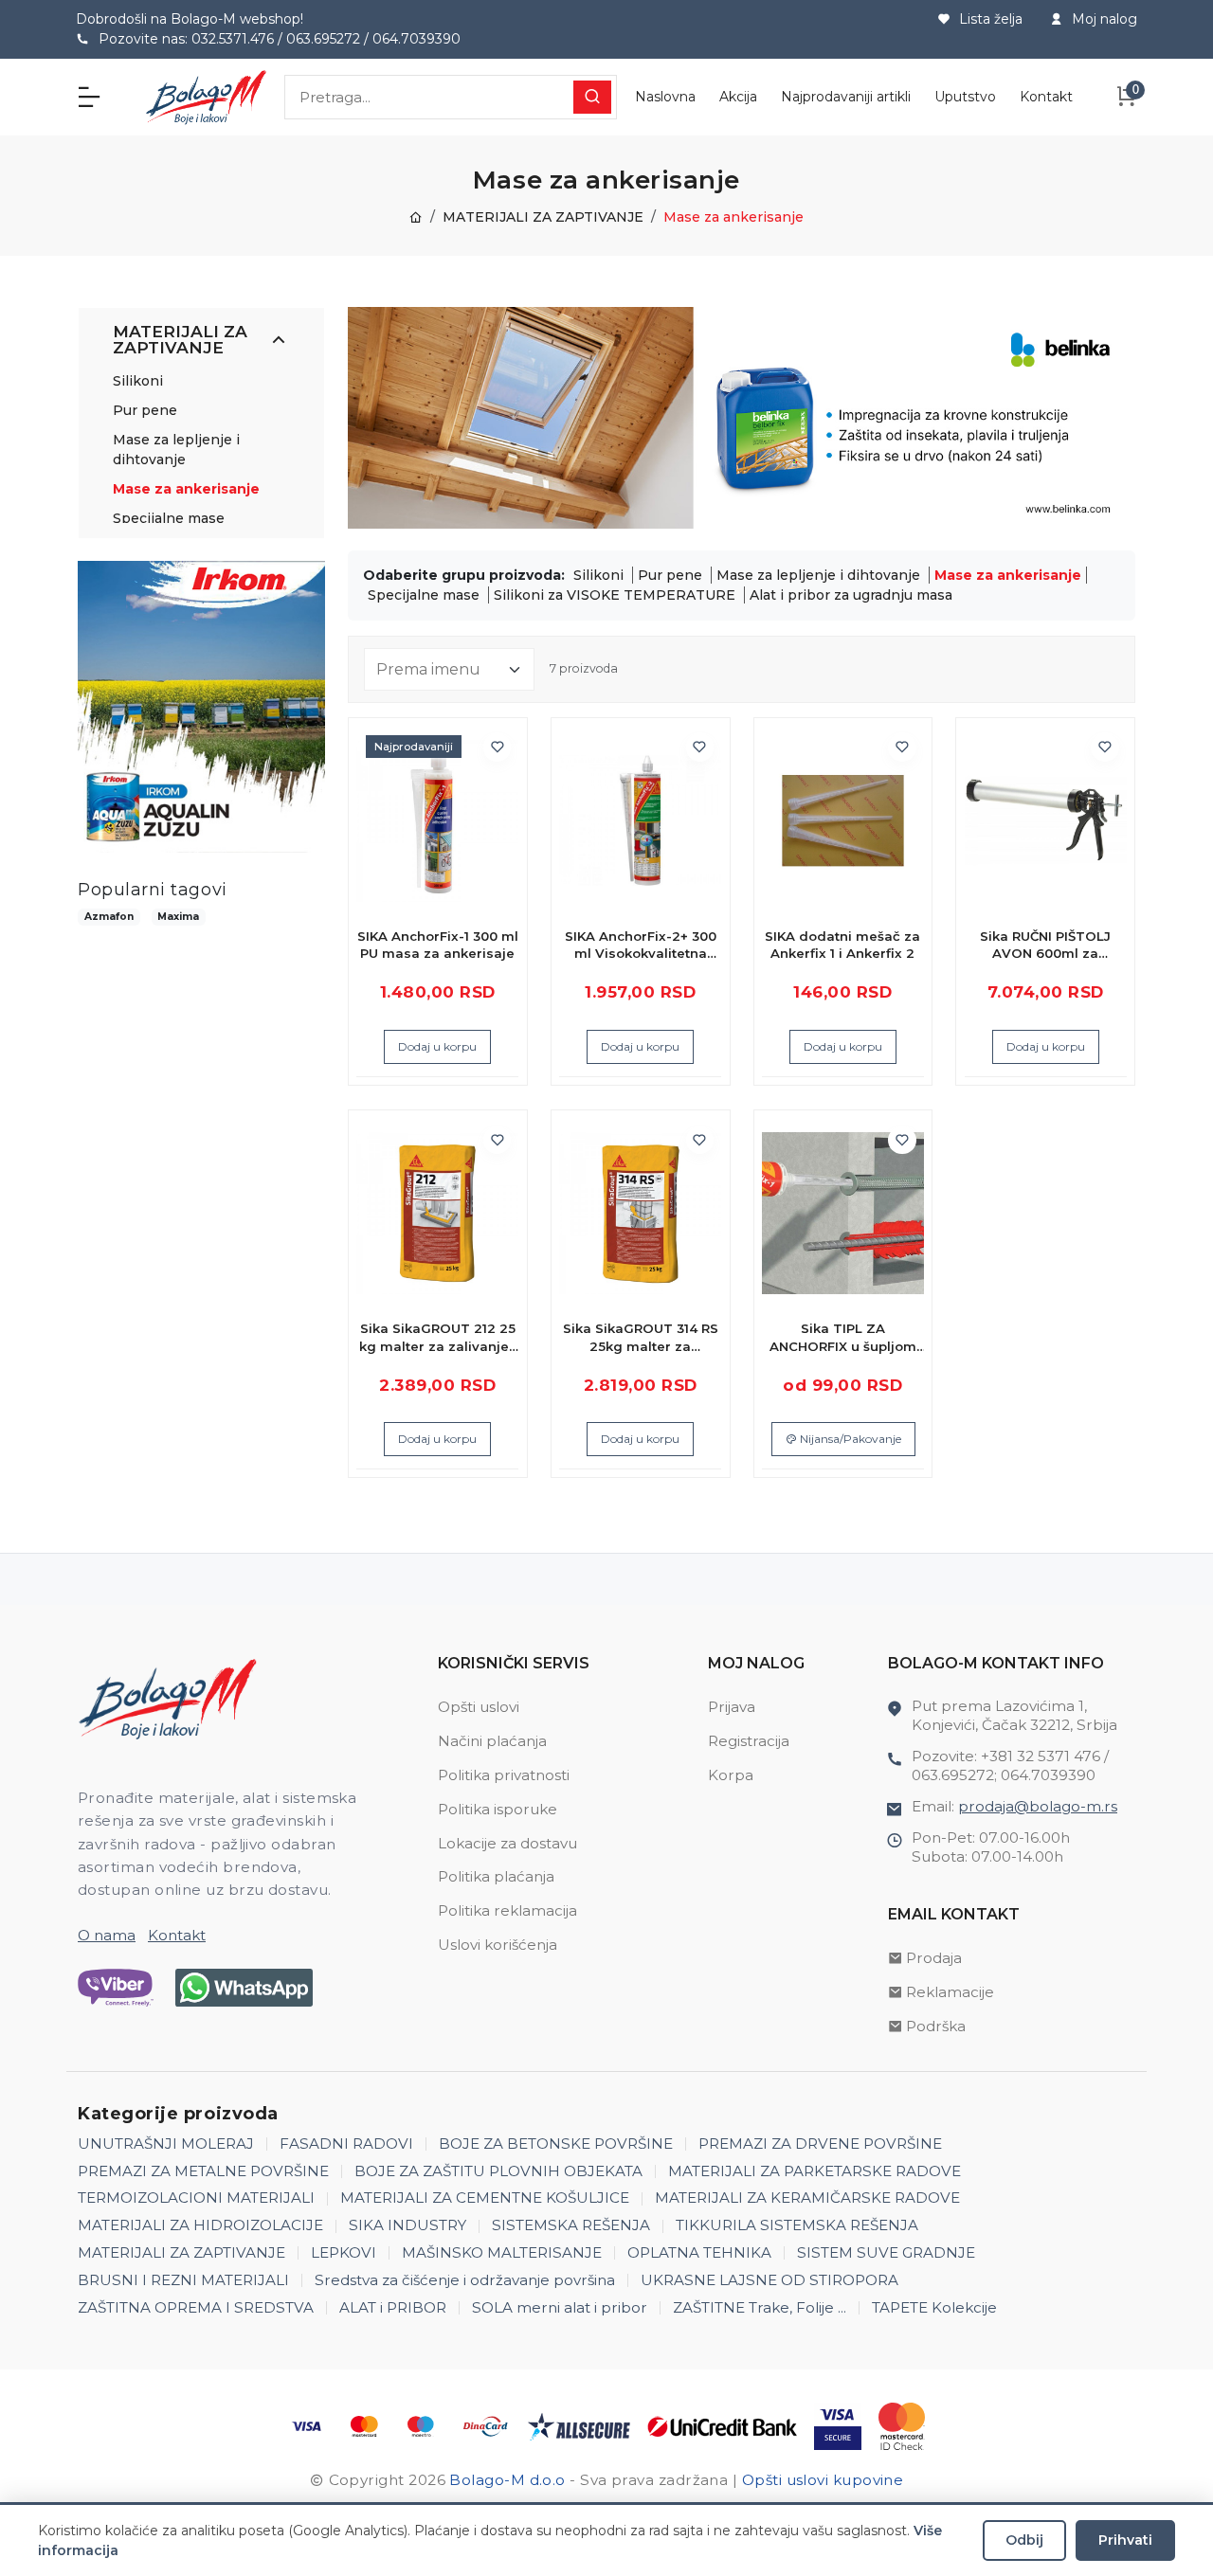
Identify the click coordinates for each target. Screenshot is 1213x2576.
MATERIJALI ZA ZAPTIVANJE (543, 217)
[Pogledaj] (498, 820)
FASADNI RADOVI (346, 2144)
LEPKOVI (344, 2252)
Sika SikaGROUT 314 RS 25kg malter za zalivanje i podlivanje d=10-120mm (641, 1338)
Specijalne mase (169, 518)
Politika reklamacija (507, 1910)
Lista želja (989, 19)
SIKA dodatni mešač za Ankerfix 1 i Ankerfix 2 (842, 945)
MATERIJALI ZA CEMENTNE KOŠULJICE (485, 2198)
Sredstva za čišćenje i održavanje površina (465, 2280)
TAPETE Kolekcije (934, 2307)
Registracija (749, 1741)
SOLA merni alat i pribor (560, 2307)
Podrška (936, 2026)
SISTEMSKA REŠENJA (571, 2225)
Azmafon (109, 917)
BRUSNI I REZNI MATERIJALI (183, 2280)
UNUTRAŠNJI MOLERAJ (166, 2144)
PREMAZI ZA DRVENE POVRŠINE (820, 2144)
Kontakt (1046, 97)
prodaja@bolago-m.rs (1038, 1806)
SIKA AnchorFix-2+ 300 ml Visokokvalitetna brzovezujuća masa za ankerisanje (640, 946)
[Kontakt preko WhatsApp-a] (244, 1988)
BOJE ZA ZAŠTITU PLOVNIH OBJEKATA (498, 2171)
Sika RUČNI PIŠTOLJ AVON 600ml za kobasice (1045, 946)
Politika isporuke (498, 1809)
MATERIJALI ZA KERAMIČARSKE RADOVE (807, 2198)
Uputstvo (965, 97)
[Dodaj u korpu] (498, 784)
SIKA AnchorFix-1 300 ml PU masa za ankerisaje (438, 945)
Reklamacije (950, 1992)
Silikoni (138, 381)
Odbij (1024, 2540)
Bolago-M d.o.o (507, 2480)
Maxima (178, 917)
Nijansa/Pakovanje (849, 1439)
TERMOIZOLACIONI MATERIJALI (196, 2198)
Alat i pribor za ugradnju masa (851, 595)
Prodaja (934, 1958)
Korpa (731, 1775)
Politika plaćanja (496, 1876)
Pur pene (145, 410)
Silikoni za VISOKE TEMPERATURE (616, 595)
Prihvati (1125, 2540)
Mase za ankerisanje (186, 489)
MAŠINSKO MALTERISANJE (502, 2252)
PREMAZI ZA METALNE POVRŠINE (203, 2171)
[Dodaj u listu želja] (498, 748)
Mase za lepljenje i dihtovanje (820, 575)
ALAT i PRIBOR (393, 2307)
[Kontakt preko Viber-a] (116, 1988)
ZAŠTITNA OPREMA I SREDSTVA (196, 2307)
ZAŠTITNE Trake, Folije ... (760, 2307)
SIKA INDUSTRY (407, 2225)
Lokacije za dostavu (507, 1843)
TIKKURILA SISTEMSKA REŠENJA (797, 2225)
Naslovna (665, 97)
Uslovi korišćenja (498, 1945)
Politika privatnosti (504, 1775)
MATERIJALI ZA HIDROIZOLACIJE (200, 2225)
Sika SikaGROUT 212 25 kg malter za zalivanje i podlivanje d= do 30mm (437, 1338)
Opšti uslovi (479, 1707)
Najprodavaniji (414, 747)
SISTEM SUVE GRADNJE (886, 2252)
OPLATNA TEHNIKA (699, 2252)
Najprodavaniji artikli (846, 97)
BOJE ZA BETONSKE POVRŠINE (556, 2144)
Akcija (738, 97)
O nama (107, 1935)
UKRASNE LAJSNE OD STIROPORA (769, 2280)
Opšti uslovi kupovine (823, 2480)
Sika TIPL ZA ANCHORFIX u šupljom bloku (843, 1338)
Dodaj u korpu (437, 1046)
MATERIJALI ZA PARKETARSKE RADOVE (815, 2171)
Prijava (732, 1707)
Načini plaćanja (492, 1741)
